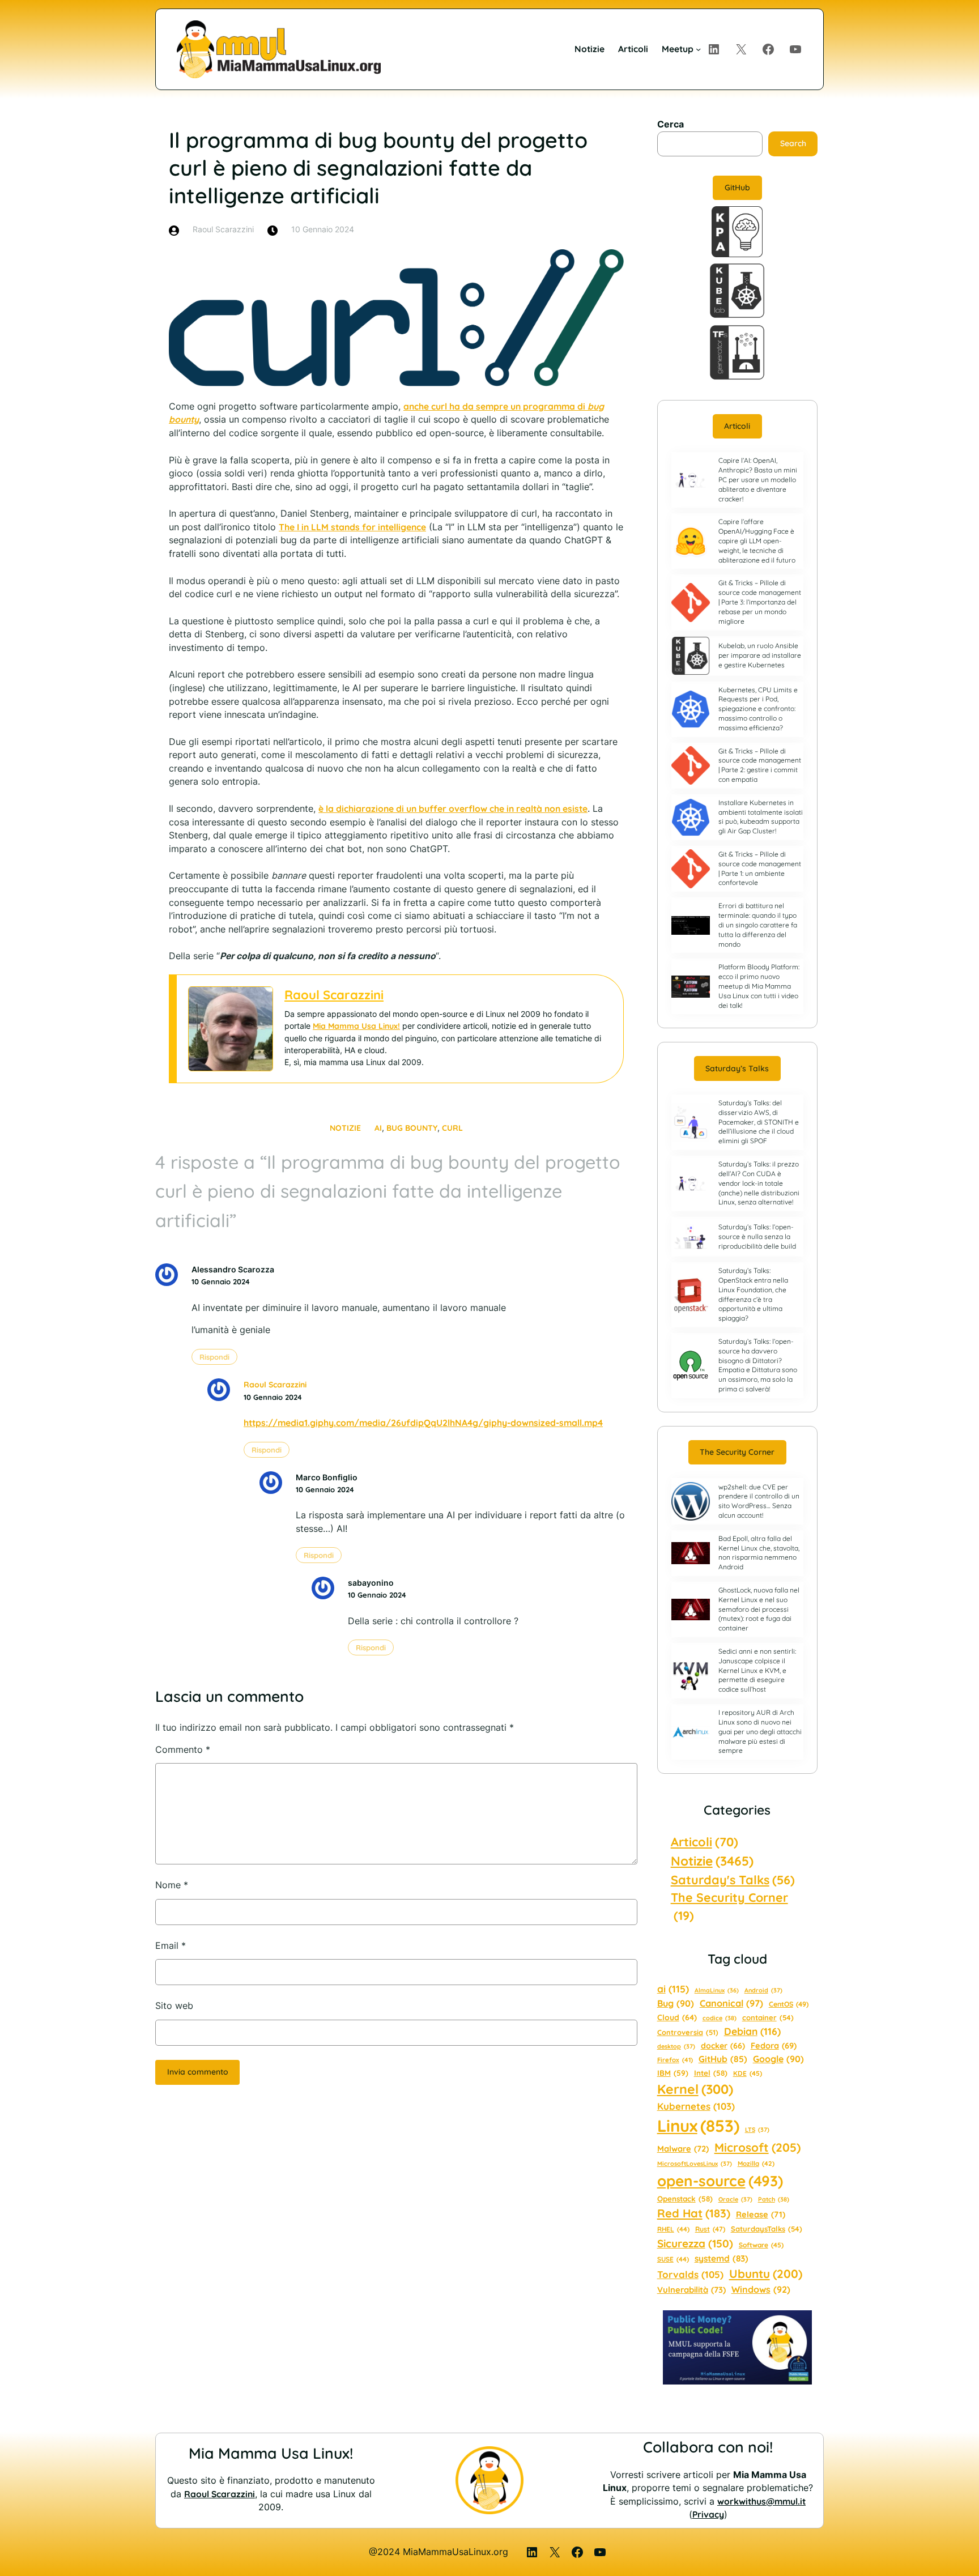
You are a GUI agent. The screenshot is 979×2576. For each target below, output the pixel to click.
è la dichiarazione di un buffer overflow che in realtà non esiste (453, 808)
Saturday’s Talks (737, 1068)
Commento (183, 1750)
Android (763, 1990)
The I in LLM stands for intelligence (352, 527)
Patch (774, 2199)
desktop (676, 2046)
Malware (683, 2149)
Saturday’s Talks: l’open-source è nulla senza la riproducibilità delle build (757, 1236)
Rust (710, 2229)
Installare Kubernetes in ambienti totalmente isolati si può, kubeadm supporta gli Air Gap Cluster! (761, 817)
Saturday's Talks (733, 1879)
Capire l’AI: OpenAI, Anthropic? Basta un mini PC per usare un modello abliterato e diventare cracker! (758, 479)
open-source (720, 2181)
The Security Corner (737, 1452)
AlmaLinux (717, 1990)
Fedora (774, 2045)
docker (723, 2046)
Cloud (677, 2017)
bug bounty (412, 1128)
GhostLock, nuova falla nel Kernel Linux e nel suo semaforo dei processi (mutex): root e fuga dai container (759, 1609)
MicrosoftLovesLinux (695, 2164)
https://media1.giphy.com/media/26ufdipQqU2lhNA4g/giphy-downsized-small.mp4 (423, 1423)
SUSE (673, 2259)
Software (761, 2245)
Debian (752, 2031)
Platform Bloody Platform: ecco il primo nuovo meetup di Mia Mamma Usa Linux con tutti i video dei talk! (759, 986)
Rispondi (214, 1357)
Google (778, 2059)
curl (452, 1128)
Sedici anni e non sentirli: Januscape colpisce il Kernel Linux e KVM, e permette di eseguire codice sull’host (757, 1670)
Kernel (695, 2089)
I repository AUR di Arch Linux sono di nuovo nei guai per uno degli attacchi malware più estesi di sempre (760, 1731)
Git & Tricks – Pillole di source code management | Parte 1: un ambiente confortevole (760, 868)
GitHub (737, 188)
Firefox (675, 2060)
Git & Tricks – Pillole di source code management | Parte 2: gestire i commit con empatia (760, 765)
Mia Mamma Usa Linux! (356, 1026)
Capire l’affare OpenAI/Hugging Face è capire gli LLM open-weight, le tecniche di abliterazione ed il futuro (757, 540)
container (768, 2017)
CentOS (789, 2004)
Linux (698, 2126)
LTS (757, 2130)
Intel (711, 2073)
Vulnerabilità (691, 2290)
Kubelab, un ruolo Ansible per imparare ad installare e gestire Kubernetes (760, 655)
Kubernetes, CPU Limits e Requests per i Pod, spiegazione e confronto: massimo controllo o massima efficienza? (758, 709)
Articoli (737, 426)
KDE (748, 2073)
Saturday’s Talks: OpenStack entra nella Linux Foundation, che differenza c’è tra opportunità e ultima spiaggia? (753, 1294)
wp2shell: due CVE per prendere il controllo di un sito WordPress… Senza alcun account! (759, 1501)
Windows (761, 2289)
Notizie (345, 1128)
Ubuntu (766, 2273)
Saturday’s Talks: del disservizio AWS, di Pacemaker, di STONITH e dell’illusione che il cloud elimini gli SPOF (759, 1122)
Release (761, 2214)
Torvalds (690, 2274)
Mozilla (756, 2164)
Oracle (735, 2199)
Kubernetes (696, 2106)
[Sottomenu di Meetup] (698, 49)
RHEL (673, 2229)
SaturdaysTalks (767, 2229)
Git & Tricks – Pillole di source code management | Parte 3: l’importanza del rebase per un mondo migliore (760, 602)
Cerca (671, 124)
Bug (676, 2003)
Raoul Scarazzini (334, 995)
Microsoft (757, 2147)
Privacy (708, 2514)
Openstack (685, 2199)
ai (378, 1128)
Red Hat (694, 2213)
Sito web (174, 2006)
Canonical (731, 2003)
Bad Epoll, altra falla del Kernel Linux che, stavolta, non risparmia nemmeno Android (759, 1553)
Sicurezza (695, 2243)
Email (171, 1946)
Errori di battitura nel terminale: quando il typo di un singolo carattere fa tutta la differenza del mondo (758, 925)
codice (720, 2018)
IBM (673, 2073)
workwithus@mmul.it (761, 2501)
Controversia (688, 2032)
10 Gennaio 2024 (221, 1281)
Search (793, 143)
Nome (172, 1885)
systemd (722, 2258)
